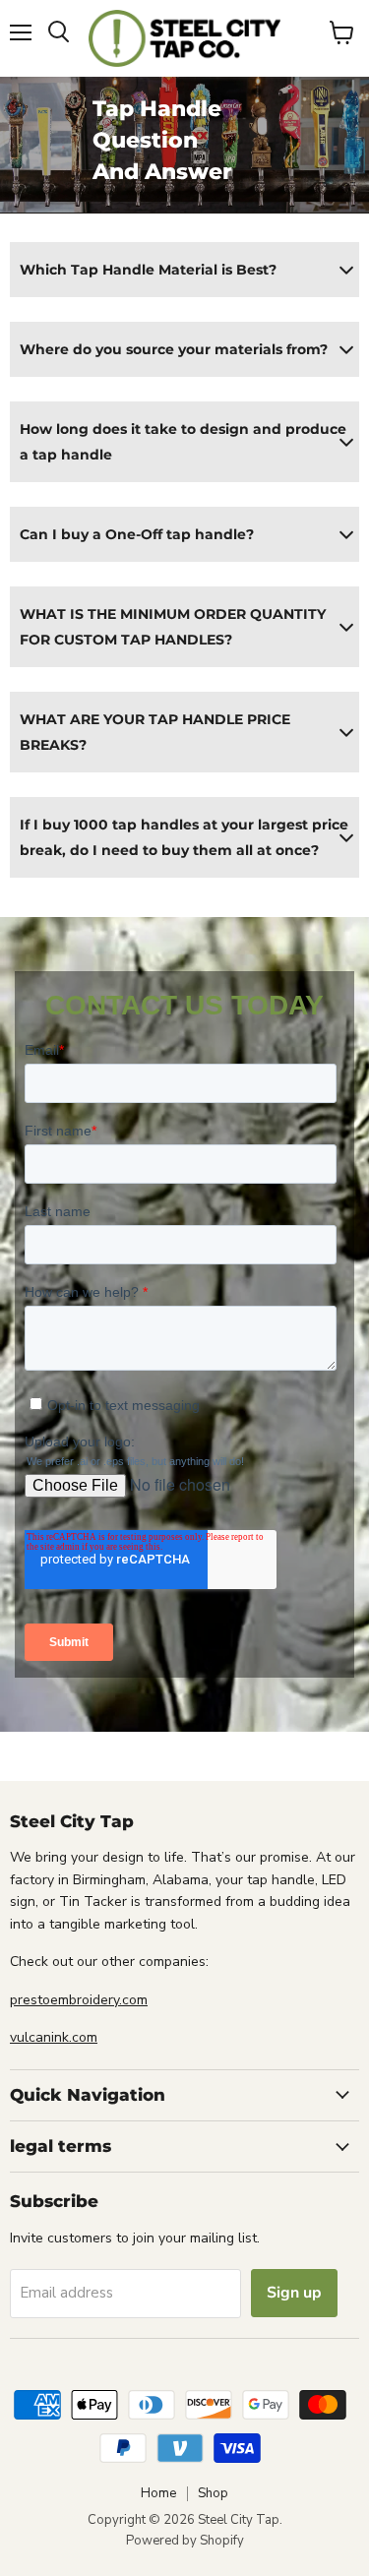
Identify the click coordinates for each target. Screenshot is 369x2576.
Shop (213, 2493)
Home (158, 2493)
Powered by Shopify (185, 2541)
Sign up (294, 2293)
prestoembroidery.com (79, 2000)
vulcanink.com (54, 2037)
